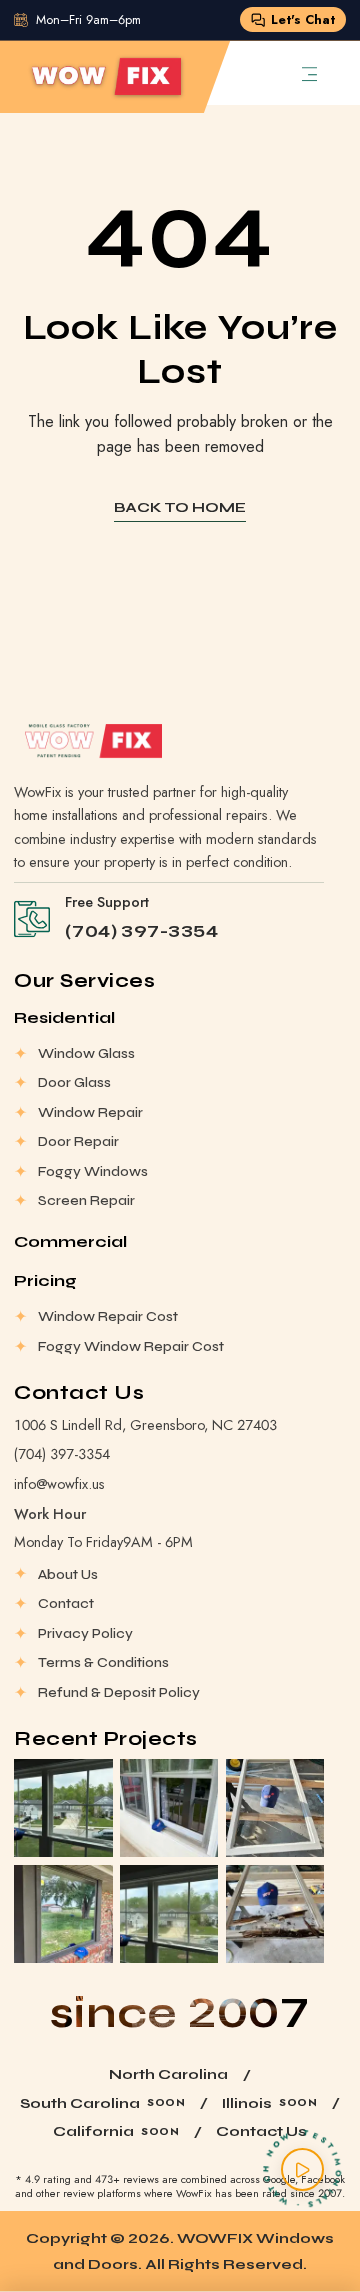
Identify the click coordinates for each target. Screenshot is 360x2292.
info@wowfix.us (59, 1484)
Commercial (70, 1241)
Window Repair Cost (108, 1316)
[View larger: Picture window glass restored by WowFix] (63, 1914)
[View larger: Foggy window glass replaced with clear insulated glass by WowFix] (63, 1808)
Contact (66, 1603)
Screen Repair (86, 1200)
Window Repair (90, 1112)
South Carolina (80, 2103)
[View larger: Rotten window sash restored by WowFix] (275, 1808)
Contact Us (261, 2131)
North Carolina (168, 2074)
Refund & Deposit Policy (119, 1692)
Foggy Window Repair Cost (131, 1346)
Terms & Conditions (103, 1662)
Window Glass (86, 1053)
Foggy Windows (93, 1171)
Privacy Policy (85, 1633)
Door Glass (74, 1082)
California (93, 2131)
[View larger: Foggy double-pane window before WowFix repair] (169, 1914)
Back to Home (180, 507)
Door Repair (78, 1141)
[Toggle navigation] (309, 72)
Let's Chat (303, 20)
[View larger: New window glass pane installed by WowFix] (169, 1808)
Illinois (247, 2103)
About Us (68, 1574)
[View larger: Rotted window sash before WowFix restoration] (275, 1914)
